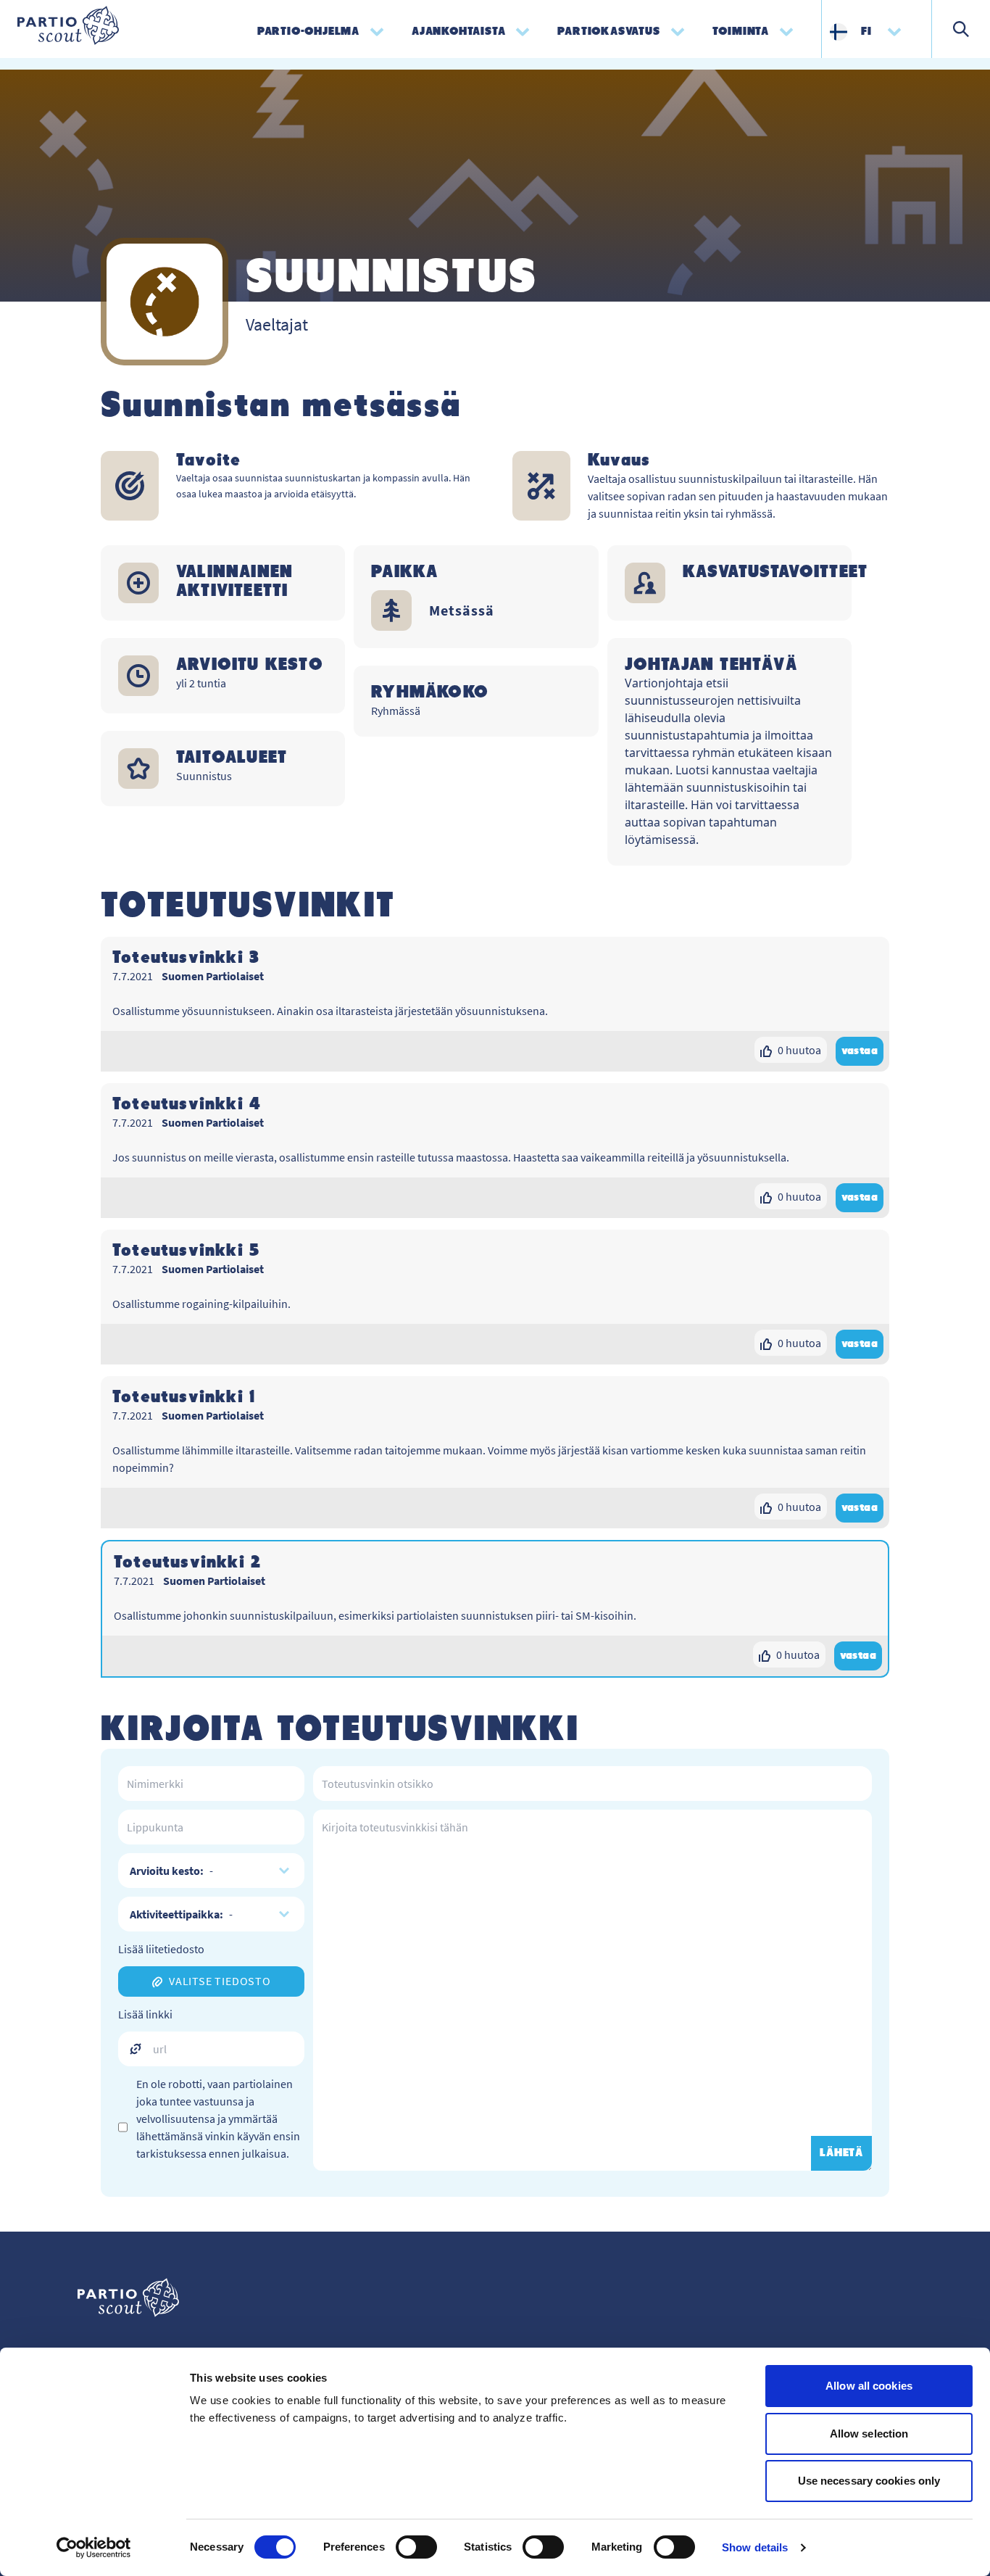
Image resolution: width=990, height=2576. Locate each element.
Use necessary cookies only (869, 2481)
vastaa (860, 1051)
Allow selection (869, 2434)
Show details (755, 2547)
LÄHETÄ (841, 2153)
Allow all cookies (869, 2386)
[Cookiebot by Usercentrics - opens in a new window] (94, 2548)
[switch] (416, 2547)
